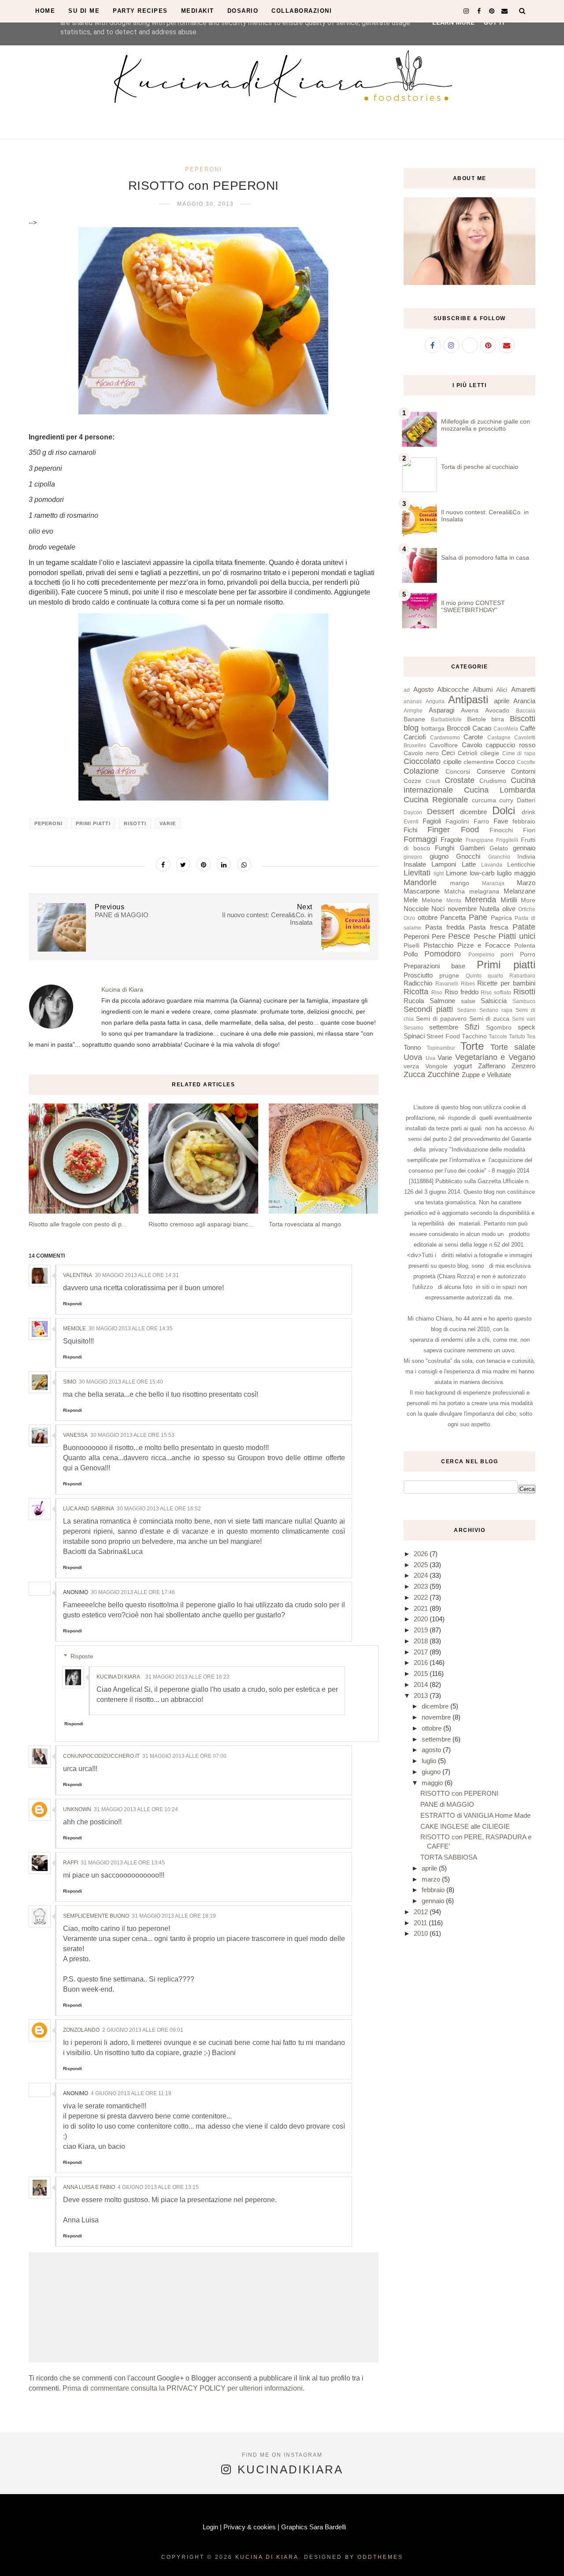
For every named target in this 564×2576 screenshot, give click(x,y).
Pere (439, 936)
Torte (472, 1046)
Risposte (82, 1656)
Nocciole (416, 909)
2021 (422, 1608)
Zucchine (443, 1074)
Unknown (77, 1809)
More (528, 900)
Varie (168, 823)
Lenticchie (521, 865)
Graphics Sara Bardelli (314, 2527)
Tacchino (474, 1036)
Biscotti (523, 719)
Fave (501, 821)
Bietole (477, 719)
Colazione (421, 771)
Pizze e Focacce (484, 945)
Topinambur (441, 1048)
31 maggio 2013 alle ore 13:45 (123, 1863)
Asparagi (442, 710)
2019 (422, 1630)
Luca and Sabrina (89, 1509)
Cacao (482, 728)
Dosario (243, 11)
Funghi (445, 848)
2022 (422, 1597)
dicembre (473, 812)
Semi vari (524, 1019)
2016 (422, 1663)
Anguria (435, 701)
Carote (473, 737)
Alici (502, 690)
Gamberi (472, 848)
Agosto (423, 689)
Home (45, 11)
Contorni (523, 771)
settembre (444, 1027)
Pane (478, 917)
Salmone (442, 1001)
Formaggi (420, 839)
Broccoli (458, 728)
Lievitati (417, 873)
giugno (439, 856)
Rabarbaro (522, 976)
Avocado (497, 710)
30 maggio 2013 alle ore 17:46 (133, 1592)
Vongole (436, 1066)
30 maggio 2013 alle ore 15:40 (121, 1382)
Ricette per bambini (506, 983)
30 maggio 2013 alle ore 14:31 (137, 1275)
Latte (469, 864)
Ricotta (416, 992)
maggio (525, 873)
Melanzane (519, 891)
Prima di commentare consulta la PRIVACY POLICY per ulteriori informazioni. (184, 2388)
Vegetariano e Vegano (495, 1057)
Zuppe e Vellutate (486, 1075)
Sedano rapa (496, 1010)
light (439, 874)
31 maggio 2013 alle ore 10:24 (136, 1809)
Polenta (525, 946)
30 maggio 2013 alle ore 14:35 (131, 1329)
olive (509, 909)
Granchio (499, 857)
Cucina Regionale (436, 800)
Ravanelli (447, 984)
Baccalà (526, 711)
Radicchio (418, 983)
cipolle (452, 762)
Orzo (409, 918)
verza (411, 1066)
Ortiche (527, 909)
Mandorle (420, 882)
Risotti (135, 823)
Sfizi (472, 1027)
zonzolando (81, 2030)
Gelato (499, 848)
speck (527, 1027)
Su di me (84, 11)
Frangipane (480, 840)
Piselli (412, 946)
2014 (422, 1685)
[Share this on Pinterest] (204, 864)
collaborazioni (302, 11)
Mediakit (198, 11)
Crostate (460, 780)
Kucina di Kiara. (268, 2557)
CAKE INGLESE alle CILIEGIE (465, 1826)
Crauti (433, 781)
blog (411, 728)
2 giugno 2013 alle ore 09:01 (143, 2030)
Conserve (491, 771)
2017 (422, 1652)
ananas (413, 701)
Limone (456, 873)
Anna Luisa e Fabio (89, 2187)
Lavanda (492, 865)
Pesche (485, 936)
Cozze (412, 781)
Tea (531, 1037)
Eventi (411, 822)
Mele (411, 900)
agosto (432, 1750)
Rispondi (72, 1304)
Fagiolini (457, 821)
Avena (470, 710)
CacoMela (506, 729)
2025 (422, 1565)
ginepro (413, 857)
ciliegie (490, 753)
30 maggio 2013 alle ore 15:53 (132, 1435)
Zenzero (523, 1066)
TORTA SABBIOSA (449, 1857)
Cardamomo (445, 738)
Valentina (78, 1275)
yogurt (463, 1066)
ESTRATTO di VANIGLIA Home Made (475, 1815)
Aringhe (413, 711)
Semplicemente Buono (96, 1916)
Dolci (504, 810)
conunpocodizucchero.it (101, 1756)
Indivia (526, 857)
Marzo (526, 883)
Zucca (414, 1074)
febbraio (524, 821)
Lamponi (444, 864)
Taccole (498, 1037)
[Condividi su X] (183, 864)
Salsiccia (494, 1001)
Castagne (499, 738)
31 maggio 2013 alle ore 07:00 (184, 1756)
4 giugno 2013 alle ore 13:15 (158, 2187)
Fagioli (432, 821)
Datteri (526, 800)
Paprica (501, 918)
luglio (504, 873)
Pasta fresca (488, 927)
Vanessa (75, 1435)
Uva (430, 1058)
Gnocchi (468, 856)
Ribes (468, 984)
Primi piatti (93, 823)
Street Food (443, 1036)
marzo (432, 1879)
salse (468, 1001)
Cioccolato (422, 761)
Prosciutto (418, 975)
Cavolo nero (421, 753)
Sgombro (499, 1028)
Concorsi (458, 772)
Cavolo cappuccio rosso (499, 745)
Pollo (411, 954)
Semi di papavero (441, 1019)
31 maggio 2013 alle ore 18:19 (174, 1916)
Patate (524, 927)
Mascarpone (422, 891)
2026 (422, 1554)
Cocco (505, 762)
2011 (421, 1923)
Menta (454, 900)
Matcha (455, 891)
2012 (422, 1912)
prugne (449, 976)
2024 (422, 1575)
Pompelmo (481, 955)
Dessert (441, 812)
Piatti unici (517, 936)
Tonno (412, 1047)
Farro (481, 821)
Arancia (524, 701)
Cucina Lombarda (500, 790)
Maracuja (493, 883)
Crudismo (493, 781)
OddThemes (380, 2557)
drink (529, 812)
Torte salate (513, 1047)
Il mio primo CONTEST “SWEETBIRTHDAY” (473, 606)
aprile (502, 701)
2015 (422, 1674)
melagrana (484, 891)
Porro (528, 954)
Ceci (448, 753)
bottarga (433, 729)
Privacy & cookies (250, 2527)
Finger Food (453, 830)
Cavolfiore (444, 745)
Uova (413, 1057)
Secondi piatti (428, 1009)
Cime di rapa (519, 753)
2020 (422, 1619)
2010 (422, 1933)
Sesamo (414, 1028)
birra (498, 719)
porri (507, 954)
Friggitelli (507, 840)
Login (210, 2527)
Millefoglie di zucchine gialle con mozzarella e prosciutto (486, 425)
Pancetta (453, 917)
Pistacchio (438, 945)
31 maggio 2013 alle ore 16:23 (187, 1677)
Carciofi (415, 737)
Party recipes (140, 11)
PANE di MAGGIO (447, 1804)
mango (460, 883)
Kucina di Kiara (118, 1677)
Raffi (70, 1863)
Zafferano (492, 1066)
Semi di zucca (490, 1019)
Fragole (451, 840)
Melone (432, 900)
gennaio (524, 848)
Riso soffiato (496, 993)
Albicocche (453, 689)
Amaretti (523, 689)
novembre (462, 909)
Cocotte (526, 762)
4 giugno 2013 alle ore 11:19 (131, 2093)
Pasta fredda (445, 927)
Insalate (415, 864)
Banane (414, 719)
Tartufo (517, 1037)
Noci (438, 909)
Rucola (414, 1001)
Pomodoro (443, 954)
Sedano (466, 1010)
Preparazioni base (434, 966)
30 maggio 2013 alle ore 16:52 (159, 1509)
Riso (437, 993)
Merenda (481, 900)
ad (407, 690)
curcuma (484, 800)
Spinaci (414, 1036)
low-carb (482, 873)
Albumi (483, 689)
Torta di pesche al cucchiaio (480, 467)
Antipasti (468, 699)
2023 (422, 1586)
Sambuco (524, 1001)
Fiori (529, 830)
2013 (422, 1696)
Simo (70, 1382)
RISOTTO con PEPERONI (459, 1793)
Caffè (528, 728)
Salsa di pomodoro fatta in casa (485, 557)
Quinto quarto (484, 976)
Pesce (459, 936)
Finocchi (501, 830)
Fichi (410, 830)
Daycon (413, 812)
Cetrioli (468, 753)
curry (506, 800)
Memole (74, 1329)
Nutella (489, 909)
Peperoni (204, 169)
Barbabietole (446, 720)
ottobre (428, 917)
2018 (422, 1641)
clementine (479, 762)
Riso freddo (462, 992)
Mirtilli (509, 900)
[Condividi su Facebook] (163, 864)
